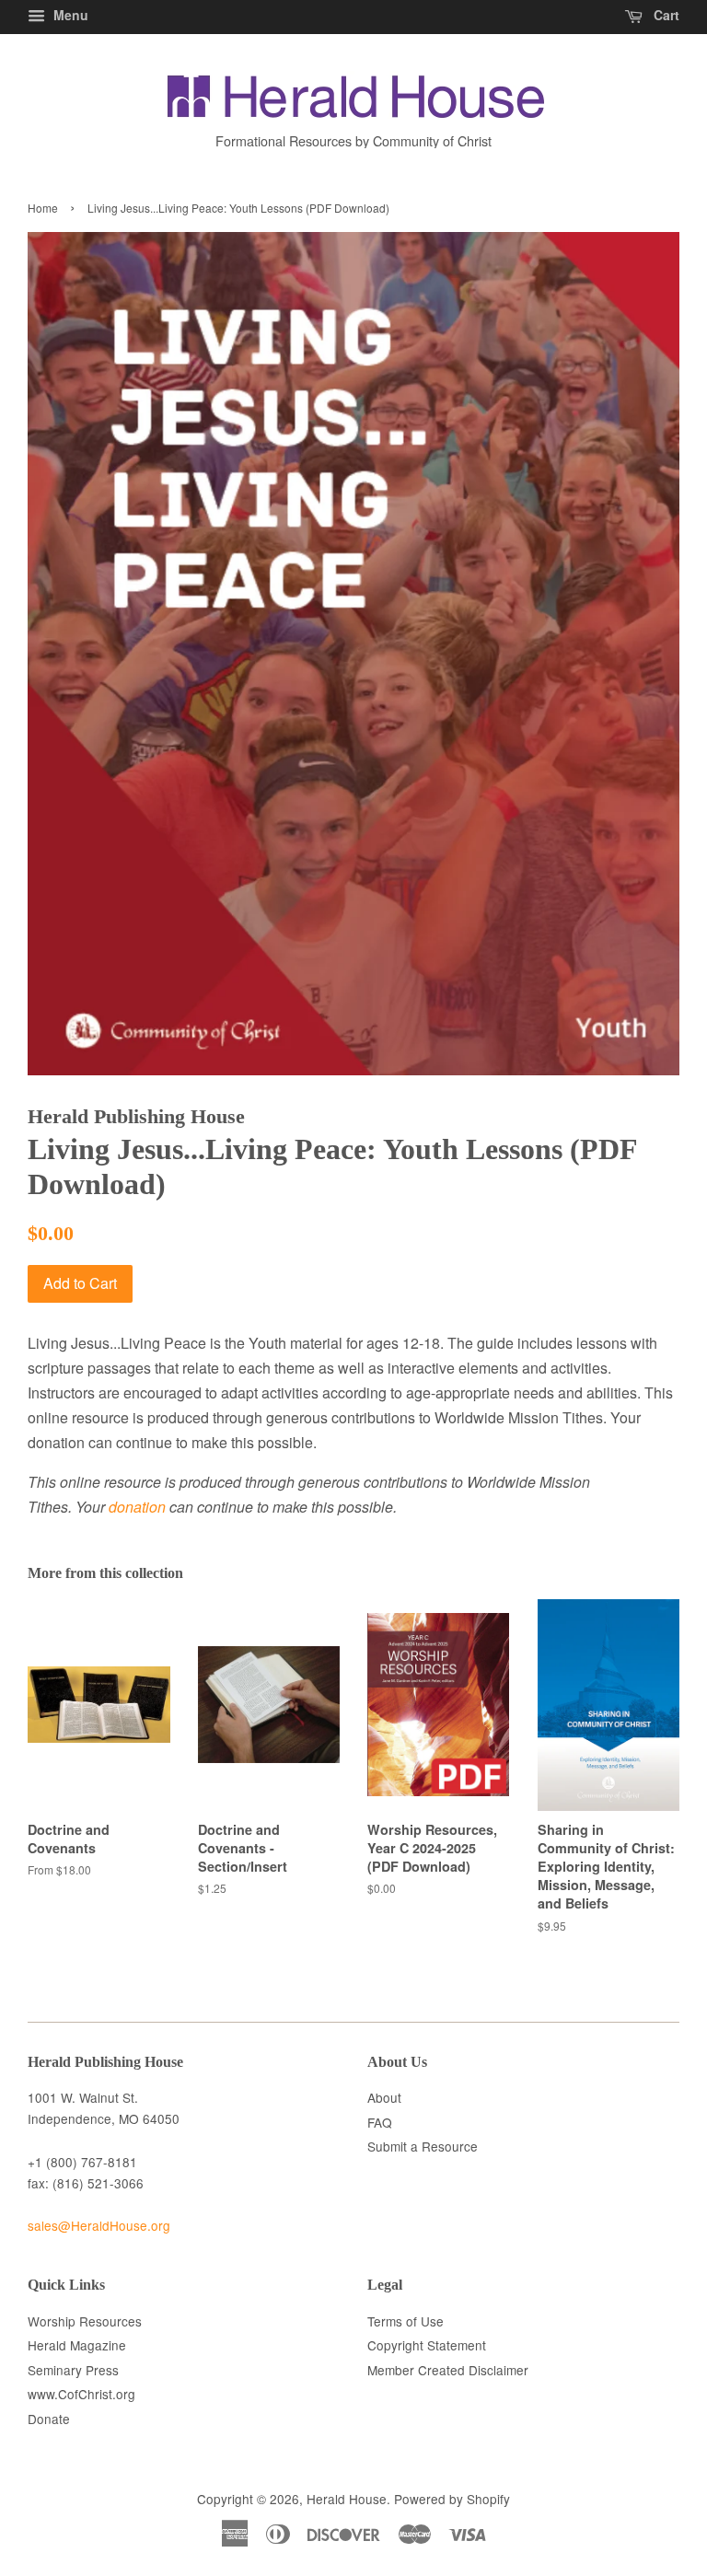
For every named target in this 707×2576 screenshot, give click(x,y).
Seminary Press (73, 2370)
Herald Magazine (77, 2345)
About (384, 2097)
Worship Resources (85, 2321)
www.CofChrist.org (81, 2394)
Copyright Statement (427, 2345)
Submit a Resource (423, 2146)
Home (43, 208)
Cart (665, 15)
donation (137, 1507)
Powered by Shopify (452, 2499)
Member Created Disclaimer (448, 2370)
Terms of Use (406, 2321)
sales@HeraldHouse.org (99, 2225)
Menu (69, 15)
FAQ (380, 2122)
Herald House (347, 2499)
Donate (49, 2419)
